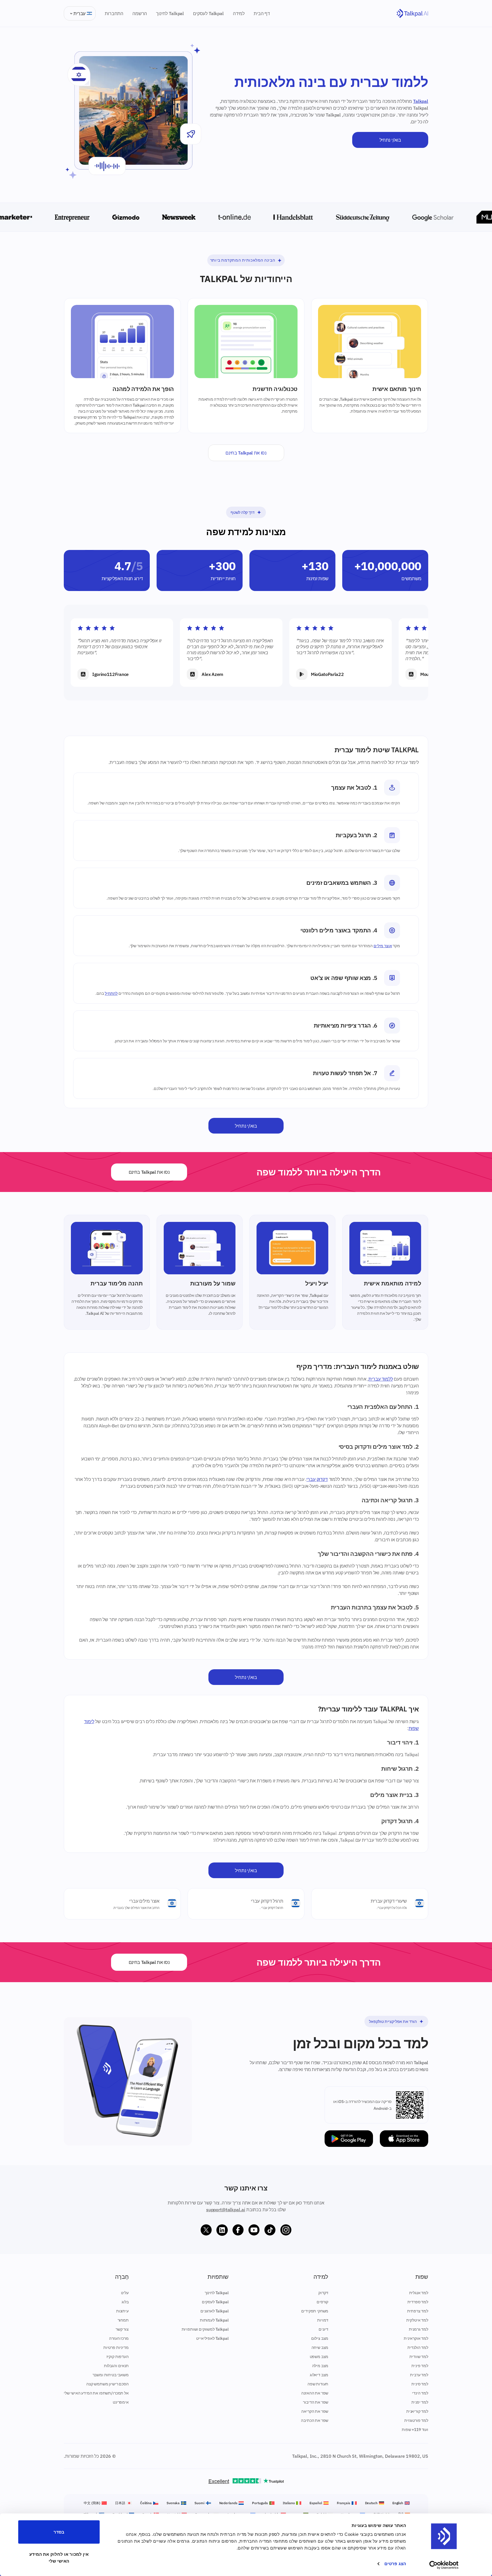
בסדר (59, 2532)
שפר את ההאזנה (315, 2393)
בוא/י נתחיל (390, 140)
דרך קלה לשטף (242, 512)
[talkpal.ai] (412, 14)
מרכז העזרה (119, 2338)
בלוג (125, 2302)
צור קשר (122, 2329)
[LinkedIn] (222, 2230)
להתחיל (111, 993)
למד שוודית (419, 2357)
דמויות (323, 2320)
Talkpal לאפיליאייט (212, 2338)
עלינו (125, 2293)
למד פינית (420, 2366)
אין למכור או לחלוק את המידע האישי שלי (59, 2557)
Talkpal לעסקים (208, 13)
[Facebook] (238, 2230)
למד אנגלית (419, 2293)
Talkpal (421, 101)
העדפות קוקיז (118, 2357)
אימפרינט (121, 2402)
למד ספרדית (418, 2302)
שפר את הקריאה (315, 2411)
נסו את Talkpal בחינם (246, 453)
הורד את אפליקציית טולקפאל (393, 2021)
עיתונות (122, 2311)
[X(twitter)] (206, 2230)
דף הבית (262, 13)
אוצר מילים (383, 946)
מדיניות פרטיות (116, 2347)
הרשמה (140, 13)
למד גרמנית (419, 2329)
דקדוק (323, 2293)
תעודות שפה (318, 2384)
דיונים (323, 2329)
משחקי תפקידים (315, 2311)
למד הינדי (420, 2393)
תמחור (123, 2320)
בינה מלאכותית (393, 1295)
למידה (239, 13)
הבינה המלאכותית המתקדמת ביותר (243, 260)
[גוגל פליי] (349, 2139)
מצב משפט (319, 2357)
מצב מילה (320, 2366)
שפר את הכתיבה (315, 2420)
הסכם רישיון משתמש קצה (107, 2384)
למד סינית (420, 2384)
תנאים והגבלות (116, 2366)
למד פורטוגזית (416, 2420)
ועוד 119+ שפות (415, 2430)
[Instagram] (286, 2230)
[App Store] (404, 2139)
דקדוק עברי (317, 1479)
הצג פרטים (395, 2564)
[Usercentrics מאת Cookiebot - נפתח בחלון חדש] (444, 2565)
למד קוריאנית (417, 2411)
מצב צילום (320, 2338)
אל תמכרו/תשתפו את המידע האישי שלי (96, 2393)
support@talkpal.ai (226, 2210)
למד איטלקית (417, 2320)
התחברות (114, 13)
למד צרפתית (418, 2311)
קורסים (322, 2302)
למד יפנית (420, 2402)
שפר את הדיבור (316, 2402)
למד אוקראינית (416, 2338)
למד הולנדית (418, 2347)
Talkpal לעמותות (214, 2320)
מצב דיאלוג (319, 2375)
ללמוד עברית (381, 1379)
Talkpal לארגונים (214, 2311)
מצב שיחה (320, 2347)
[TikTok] (270, 2230)
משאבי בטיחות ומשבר (111, 2375)
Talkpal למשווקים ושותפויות (205, 2329)
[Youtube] (254, 2230)
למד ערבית (419, 2375)
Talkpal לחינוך (170, 13)
